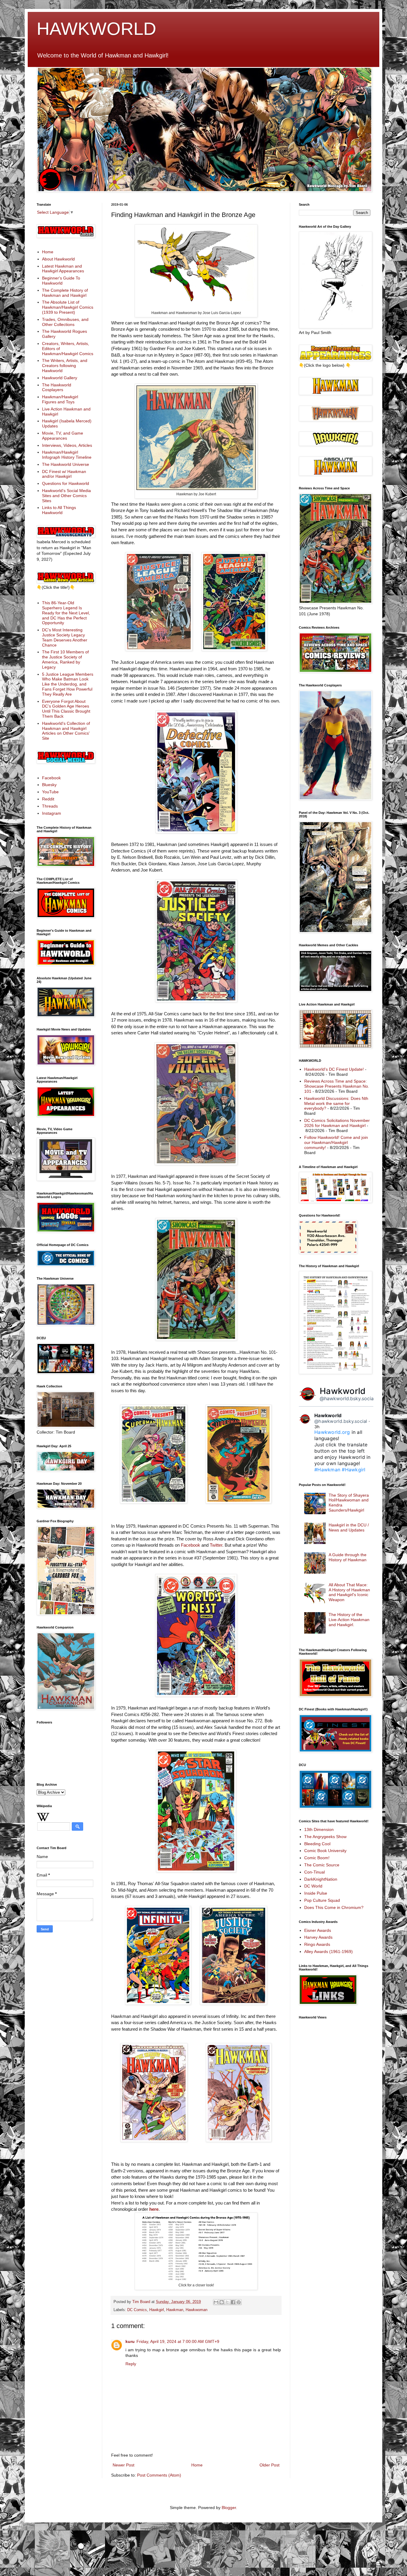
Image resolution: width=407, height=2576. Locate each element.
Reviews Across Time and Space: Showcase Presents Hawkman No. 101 (337, 1086)
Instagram (52, 813)
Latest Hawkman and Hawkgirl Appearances (63, 269)
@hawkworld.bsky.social (347, 1398)
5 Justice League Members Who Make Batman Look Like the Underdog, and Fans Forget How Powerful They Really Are (68, 684)
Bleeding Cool (317, 1844)
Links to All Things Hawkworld (59, 510)
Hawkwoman (196, 2310)
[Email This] (216, 2302)
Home (197, 2465)
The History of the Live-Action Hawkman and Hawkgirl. (349, 1620)
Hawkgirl (157, 2310)
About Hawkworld (58, 259)
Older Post (269, 2465)
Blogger (229, 2508)
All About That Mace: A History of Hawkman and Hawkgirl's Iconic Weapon (349, 1592)
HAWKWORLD (96, 29)
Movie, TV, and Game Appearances (63, 436)
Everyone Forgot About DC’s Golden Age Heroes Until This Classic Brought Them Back (66, 709)
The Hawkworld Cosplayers (57, 387)
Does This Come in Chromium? (334, 1907)
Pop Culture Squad (322, 1900)
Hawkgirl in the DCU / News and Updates (349, 1527)
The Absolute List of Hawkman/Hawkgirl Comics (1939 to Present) (68, 307)
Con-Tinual (314, 1872)
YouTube (50, 792)
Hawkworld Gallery (60, 378)
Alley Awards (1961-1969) (328, 1951)
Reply (131, 2364)
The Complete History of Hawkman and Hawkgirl (65, 293)
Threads (50, 806)
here (154, 2209)
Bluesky (49, 785)
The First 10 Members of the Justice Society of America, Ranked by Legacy (65, 659)
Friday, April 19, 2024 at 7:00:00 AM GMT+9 (178, 2341)
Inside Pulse (316, 1893)
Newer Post (124, 2465)
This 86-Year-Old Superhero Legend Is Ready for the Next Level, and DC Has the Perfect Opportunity (66, 613)
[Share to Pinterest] (239, 2302)
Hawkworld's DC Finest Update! (334, 1069)
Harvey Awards (318, 1937)
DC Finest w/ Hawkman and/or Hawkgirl (64, 474)
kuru (130, 2341)
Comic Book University (325, 1851)
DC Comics (137, 2310)
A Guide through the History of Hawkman (348, 1557)
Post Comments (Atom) (159, 2475)
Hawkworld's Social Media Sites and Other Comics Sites (66, 496)
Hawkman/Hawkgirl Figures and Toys (60, 399)
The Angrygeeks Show (325, 1837)
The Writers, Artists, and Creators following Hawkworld (65, 366)
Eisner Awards (318, 1930)
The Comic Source (322, 1865)
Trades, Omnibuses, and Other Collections (65, 322)
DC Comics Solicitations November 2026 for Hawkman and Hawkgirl (337, 1123)
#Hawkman (327, 1470)
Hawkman (175, 2310)
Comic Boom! (317, 1858)
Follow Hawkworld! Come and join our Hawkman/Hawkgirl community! (336, 1142)
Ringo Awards (317, 1944)
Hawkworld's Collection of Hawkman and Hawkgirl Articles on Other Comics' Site (66, 731)
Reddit (48, 799)
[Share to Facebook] (233, 2302)
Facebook (191, 1545)
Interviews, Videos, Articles (67, 445)
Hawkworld (343, 1391)
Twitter (216, 1545)
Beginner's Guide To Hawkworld (61, 281)
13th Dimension (319, 1829)
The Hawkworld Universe (66, 464)
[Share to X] (227, 2302)
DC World (313, 1886)
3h (317, 1427)
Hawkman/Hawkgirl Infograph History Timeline (67, 455)
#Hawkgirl (354, 1470)
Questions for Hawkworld (66, 483)
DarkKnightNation (321, 1879)
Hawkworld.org (332, 1432)
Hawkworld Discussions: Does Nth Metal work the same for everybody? (336, 1103)
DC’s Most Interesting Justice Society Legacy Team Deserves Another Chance (65, 637)
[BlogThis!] (222, 2302)
